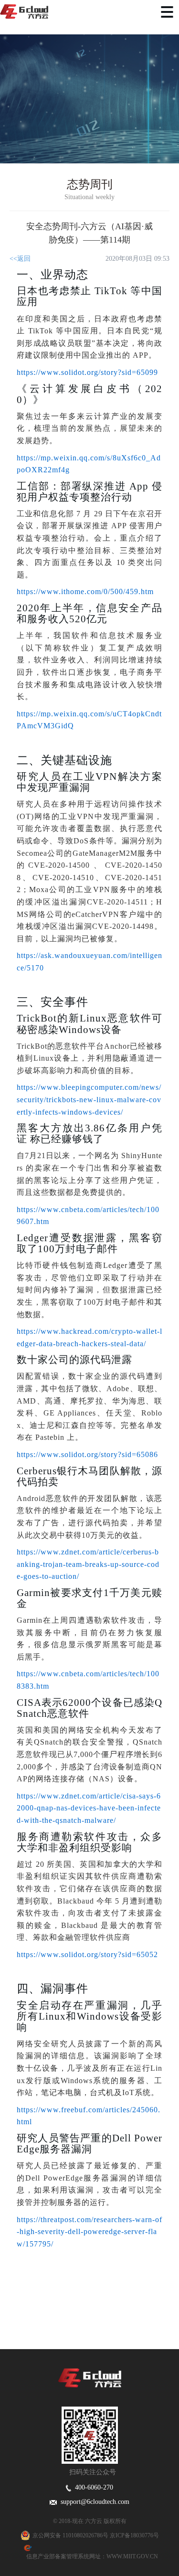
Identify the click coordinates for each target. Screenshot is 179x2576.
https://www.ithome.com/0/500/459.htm (85, 591)
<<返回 (20, 259)
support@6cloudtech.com (93, 2502)
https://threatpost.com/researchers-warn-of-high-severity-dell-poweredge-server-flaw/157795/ (89, 2232)
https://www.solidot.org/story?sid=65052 (87, 1954)
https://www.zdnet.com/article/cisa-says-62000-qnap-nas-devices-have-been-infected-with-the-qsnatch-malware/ (89, 1808)
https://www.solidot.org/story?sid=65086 (87, 1454)
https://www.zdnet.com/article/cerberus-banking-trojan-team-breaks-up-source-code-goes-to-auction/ (88, 1564)
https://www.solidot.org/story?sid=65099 (87, 372)
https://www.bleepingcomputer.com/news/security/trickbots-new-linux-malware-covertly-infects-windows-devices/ (89, 1099)
